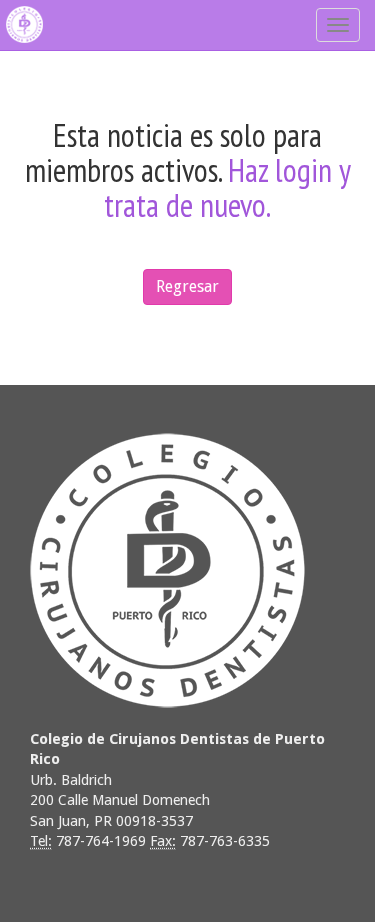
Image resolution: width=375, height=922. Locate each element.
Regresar (187, 286)
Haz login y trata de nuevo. (227, 187)
